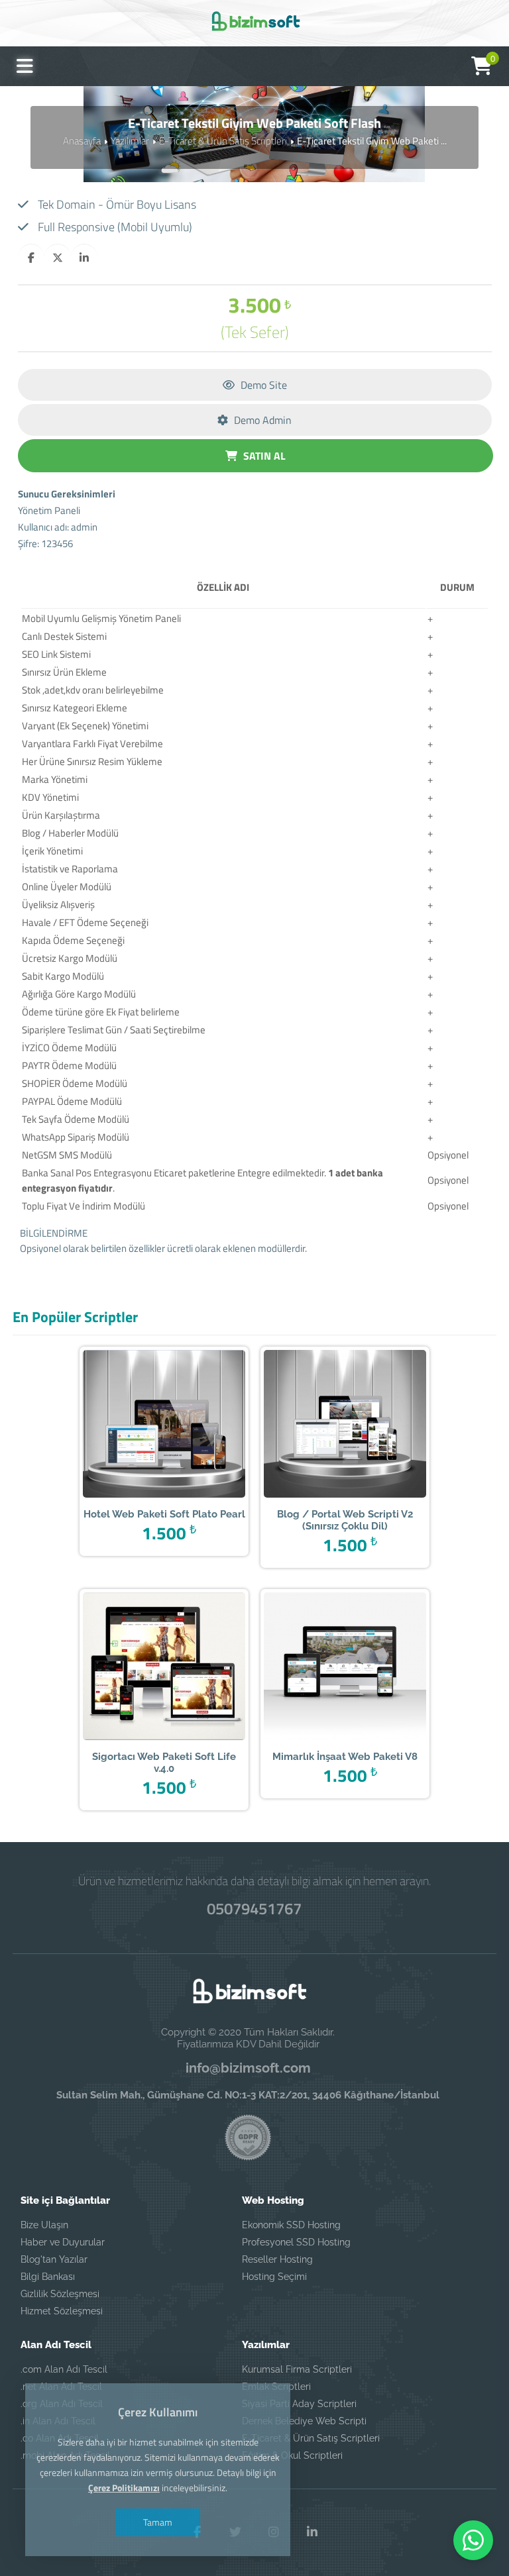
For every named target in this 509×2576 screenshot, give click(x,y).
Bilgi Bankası (48, 2277)
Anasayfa (82, 141)
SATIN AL (263, 456)
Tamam (158, 2522)
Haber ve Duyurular (63, 2242)
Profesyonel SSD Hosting (296, 2242)
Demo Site (262, 385)
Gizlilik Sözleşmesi (60, 2294)
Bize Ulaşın (44, 2225)
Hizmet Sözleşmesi (62, 2311)
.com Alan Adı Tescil (64, 2369)
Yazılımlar (130, 141)
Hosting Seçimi (274, 2277)
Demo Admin (261, 420)
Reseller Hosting (277, 2259)
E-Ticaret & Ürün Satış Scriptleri (223, 141)
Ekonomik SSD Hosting (291, 2225)
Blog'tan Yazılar (54, 2259)
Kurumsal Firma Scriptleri (297, 2369)
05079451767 (254, 1908)
